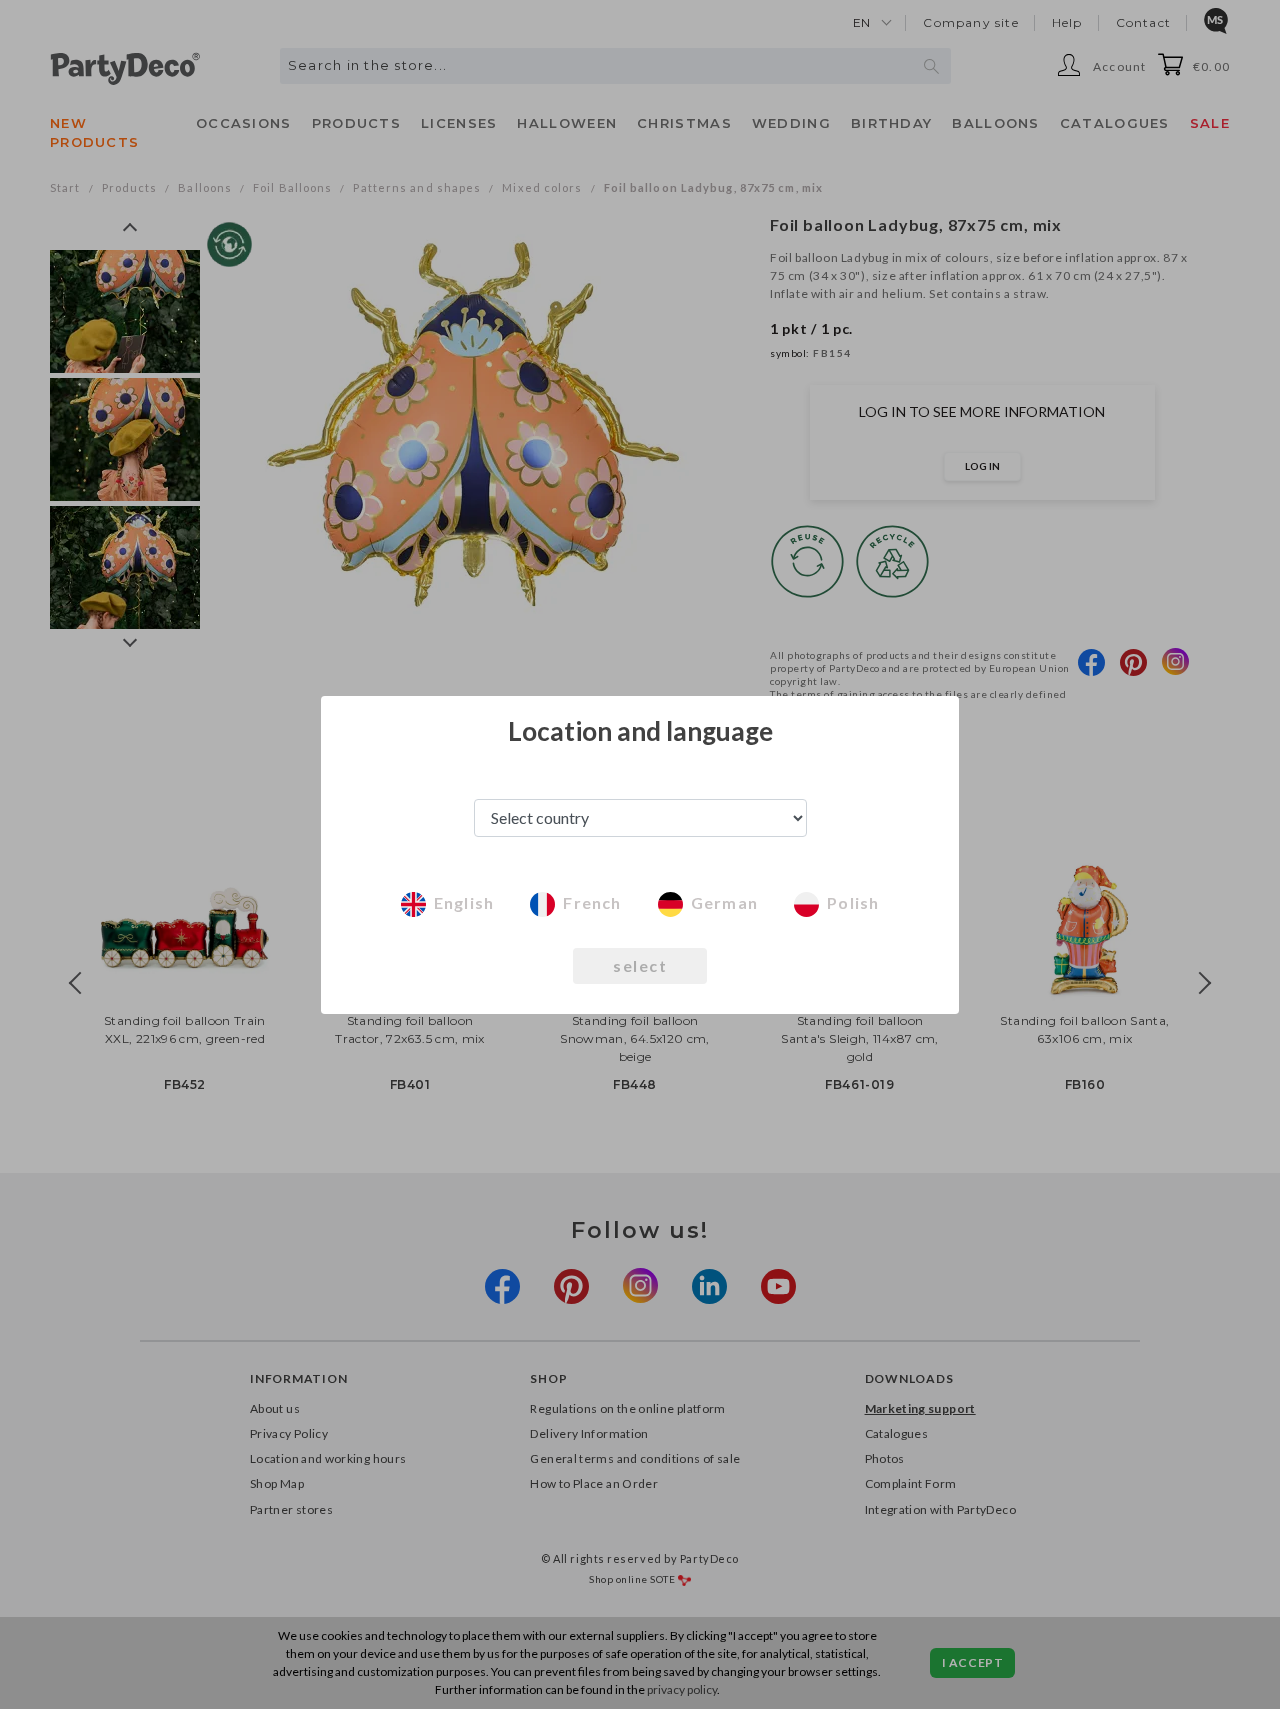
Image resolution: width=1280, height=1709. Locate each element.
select (640, 965)
